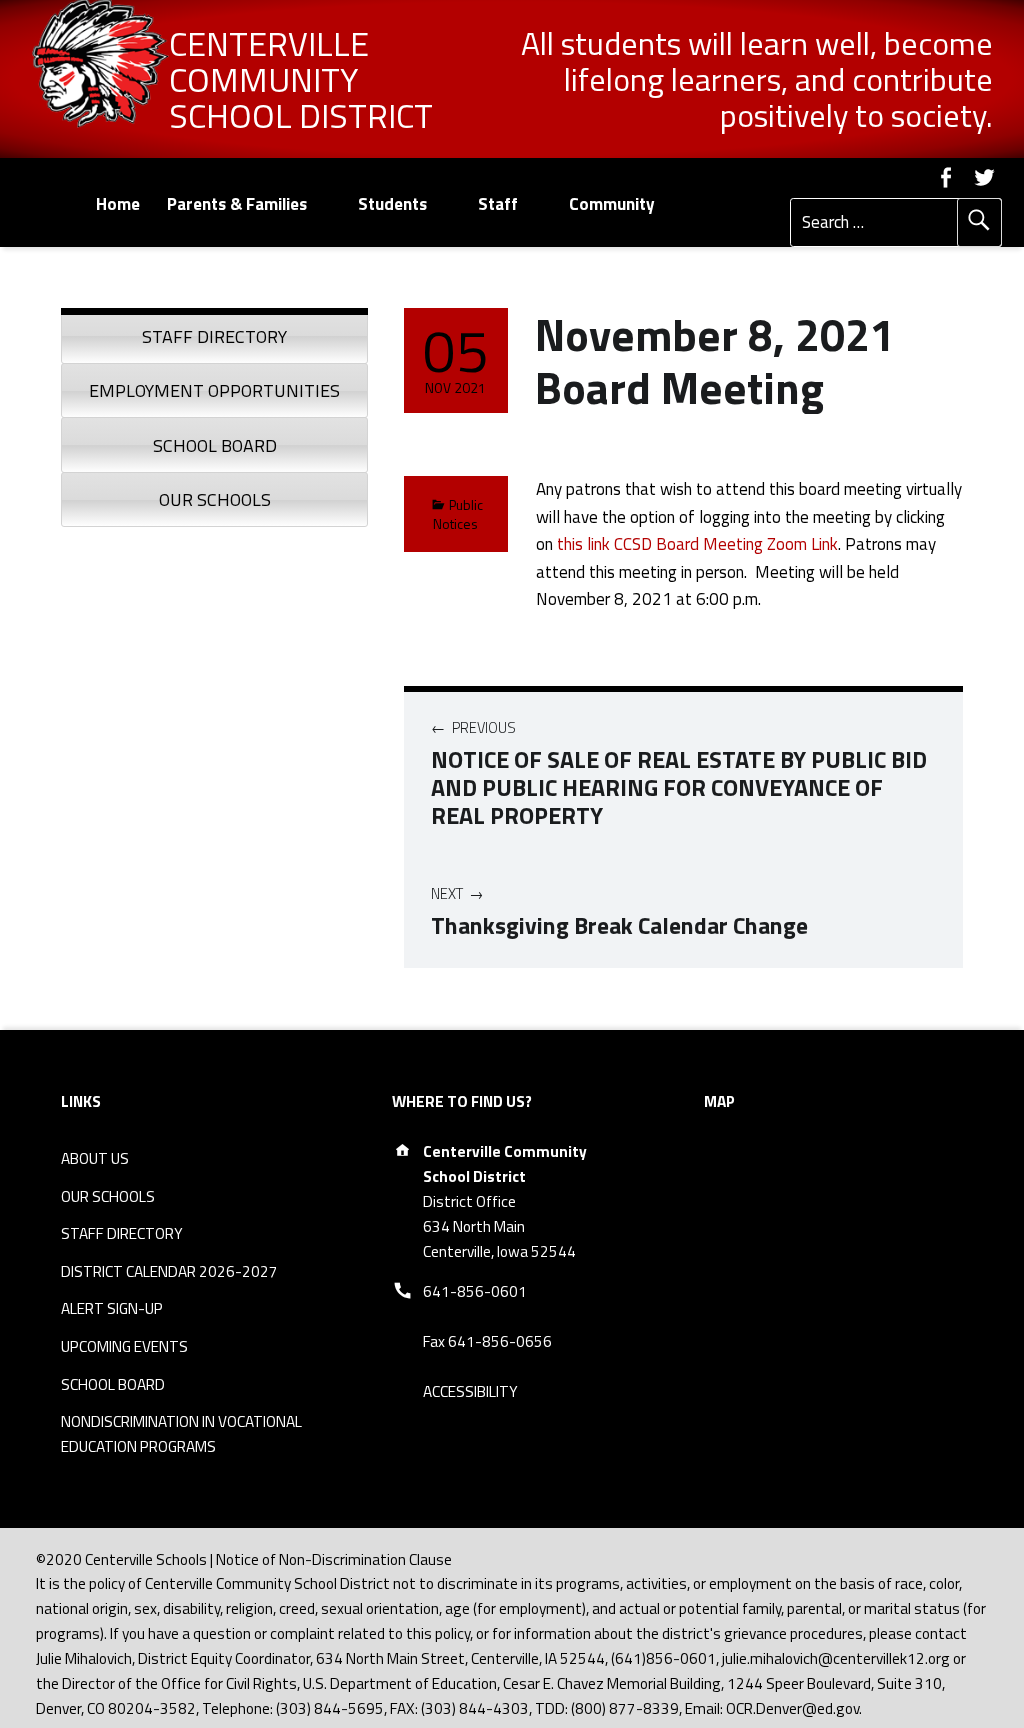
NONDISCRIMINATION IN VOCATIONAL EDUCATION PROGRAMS (181, 1434)
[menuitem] (117, 204)
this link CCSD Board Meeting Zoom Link (697, 544)
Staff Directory (214, 336)
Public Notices (458, 514)
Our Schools (215, 499)
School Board (215, 445)
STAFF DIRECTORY (122, 1233)
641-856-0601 (475, 1291)
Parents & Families (237, 204)
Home (118, 204)
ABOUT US (95, 1158)
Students (392, 204)
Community (612, 204)
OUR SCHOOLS (108, 1196)
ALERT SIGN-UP (112, 1308)
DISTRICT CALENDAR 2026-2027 (169, 1271)
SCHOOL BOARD (113, 1384)
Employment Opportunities (214, 390)
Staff (498, 204)
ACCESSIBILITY (470, 1391)
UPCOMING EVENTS (124, 1346)
